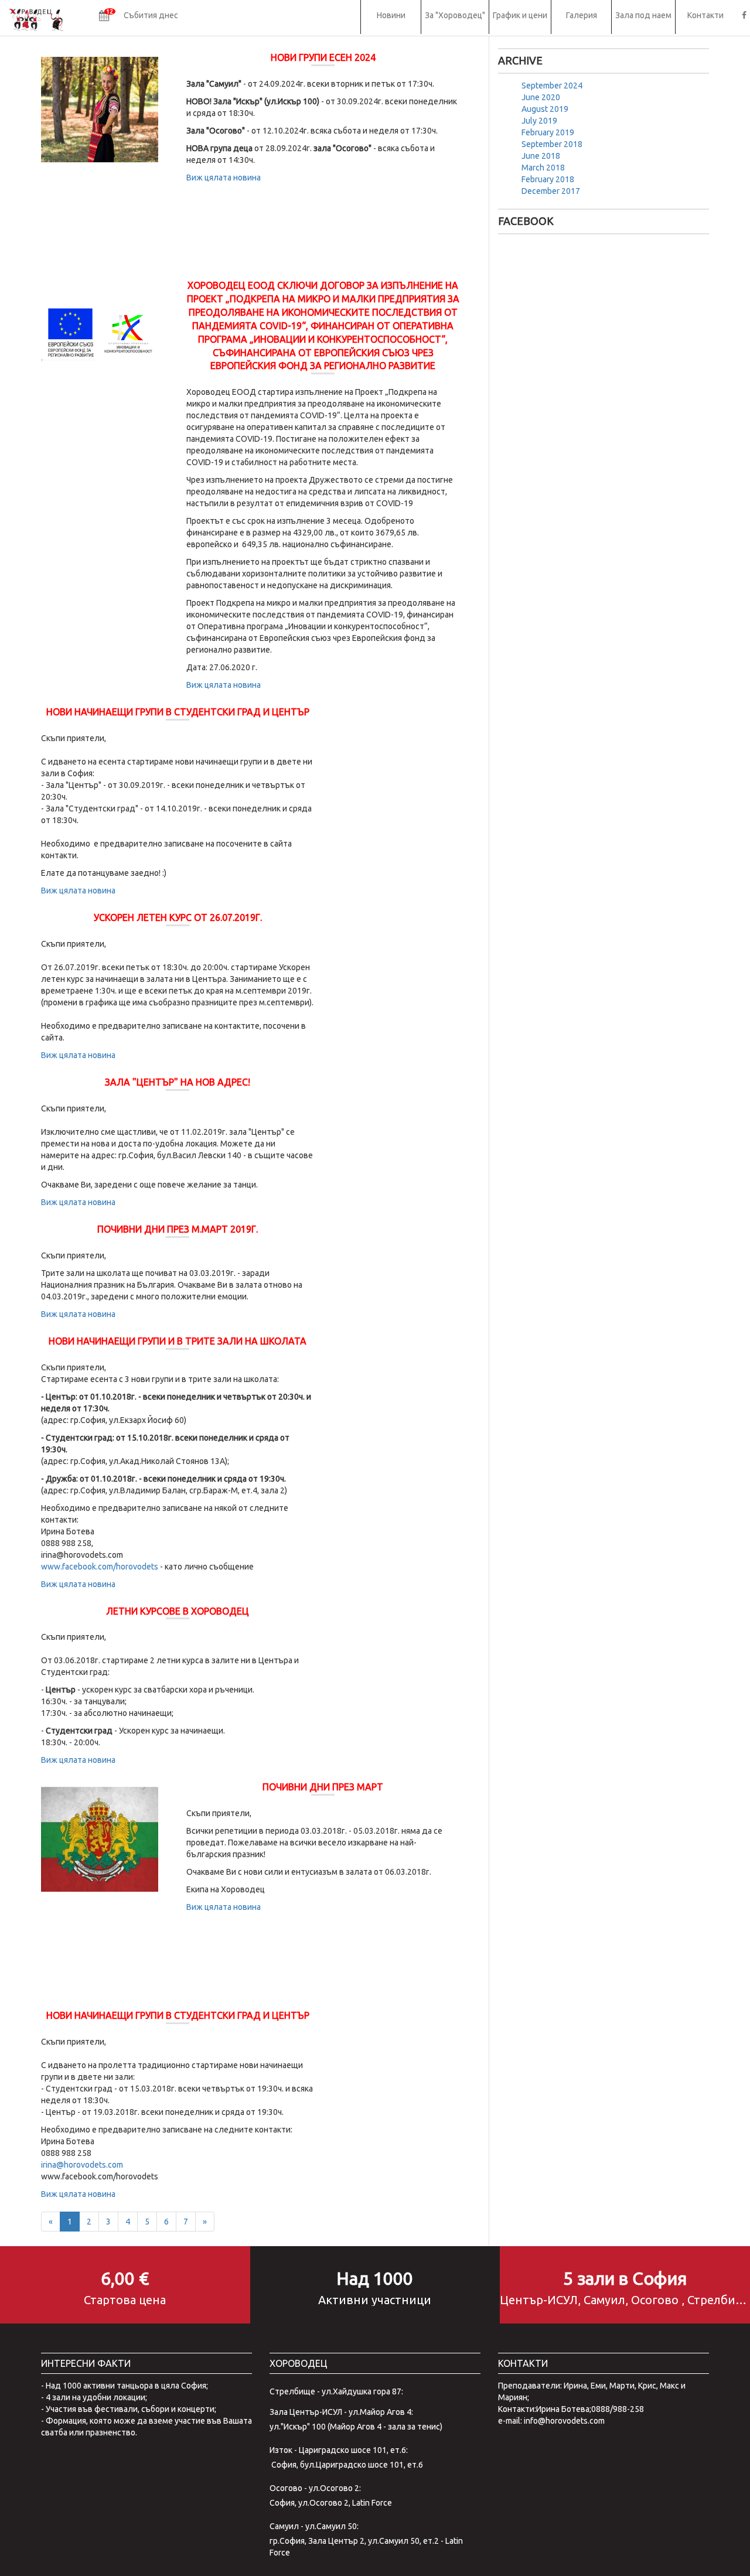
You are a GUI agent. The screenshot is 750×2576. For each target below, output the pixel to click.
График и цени (520, 15)
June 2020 (541, 97)
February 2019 (548, 132)
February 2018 (548, 179)
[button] (139, 17)
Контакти (705, 15)
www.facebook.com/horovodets (100, 1567)
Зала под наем (643, 15)
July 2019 (539, 121)
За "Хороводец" (455, 15)
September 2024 (552, 86)
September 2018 (552, 144)
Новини (391, 15)
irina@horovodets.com (82, 2165)
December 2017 (551, 191)
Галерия (582, 15)
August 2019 (545, 109)
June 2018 (541, 156)
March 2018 (543, 168)
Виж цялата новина (224, 178)
